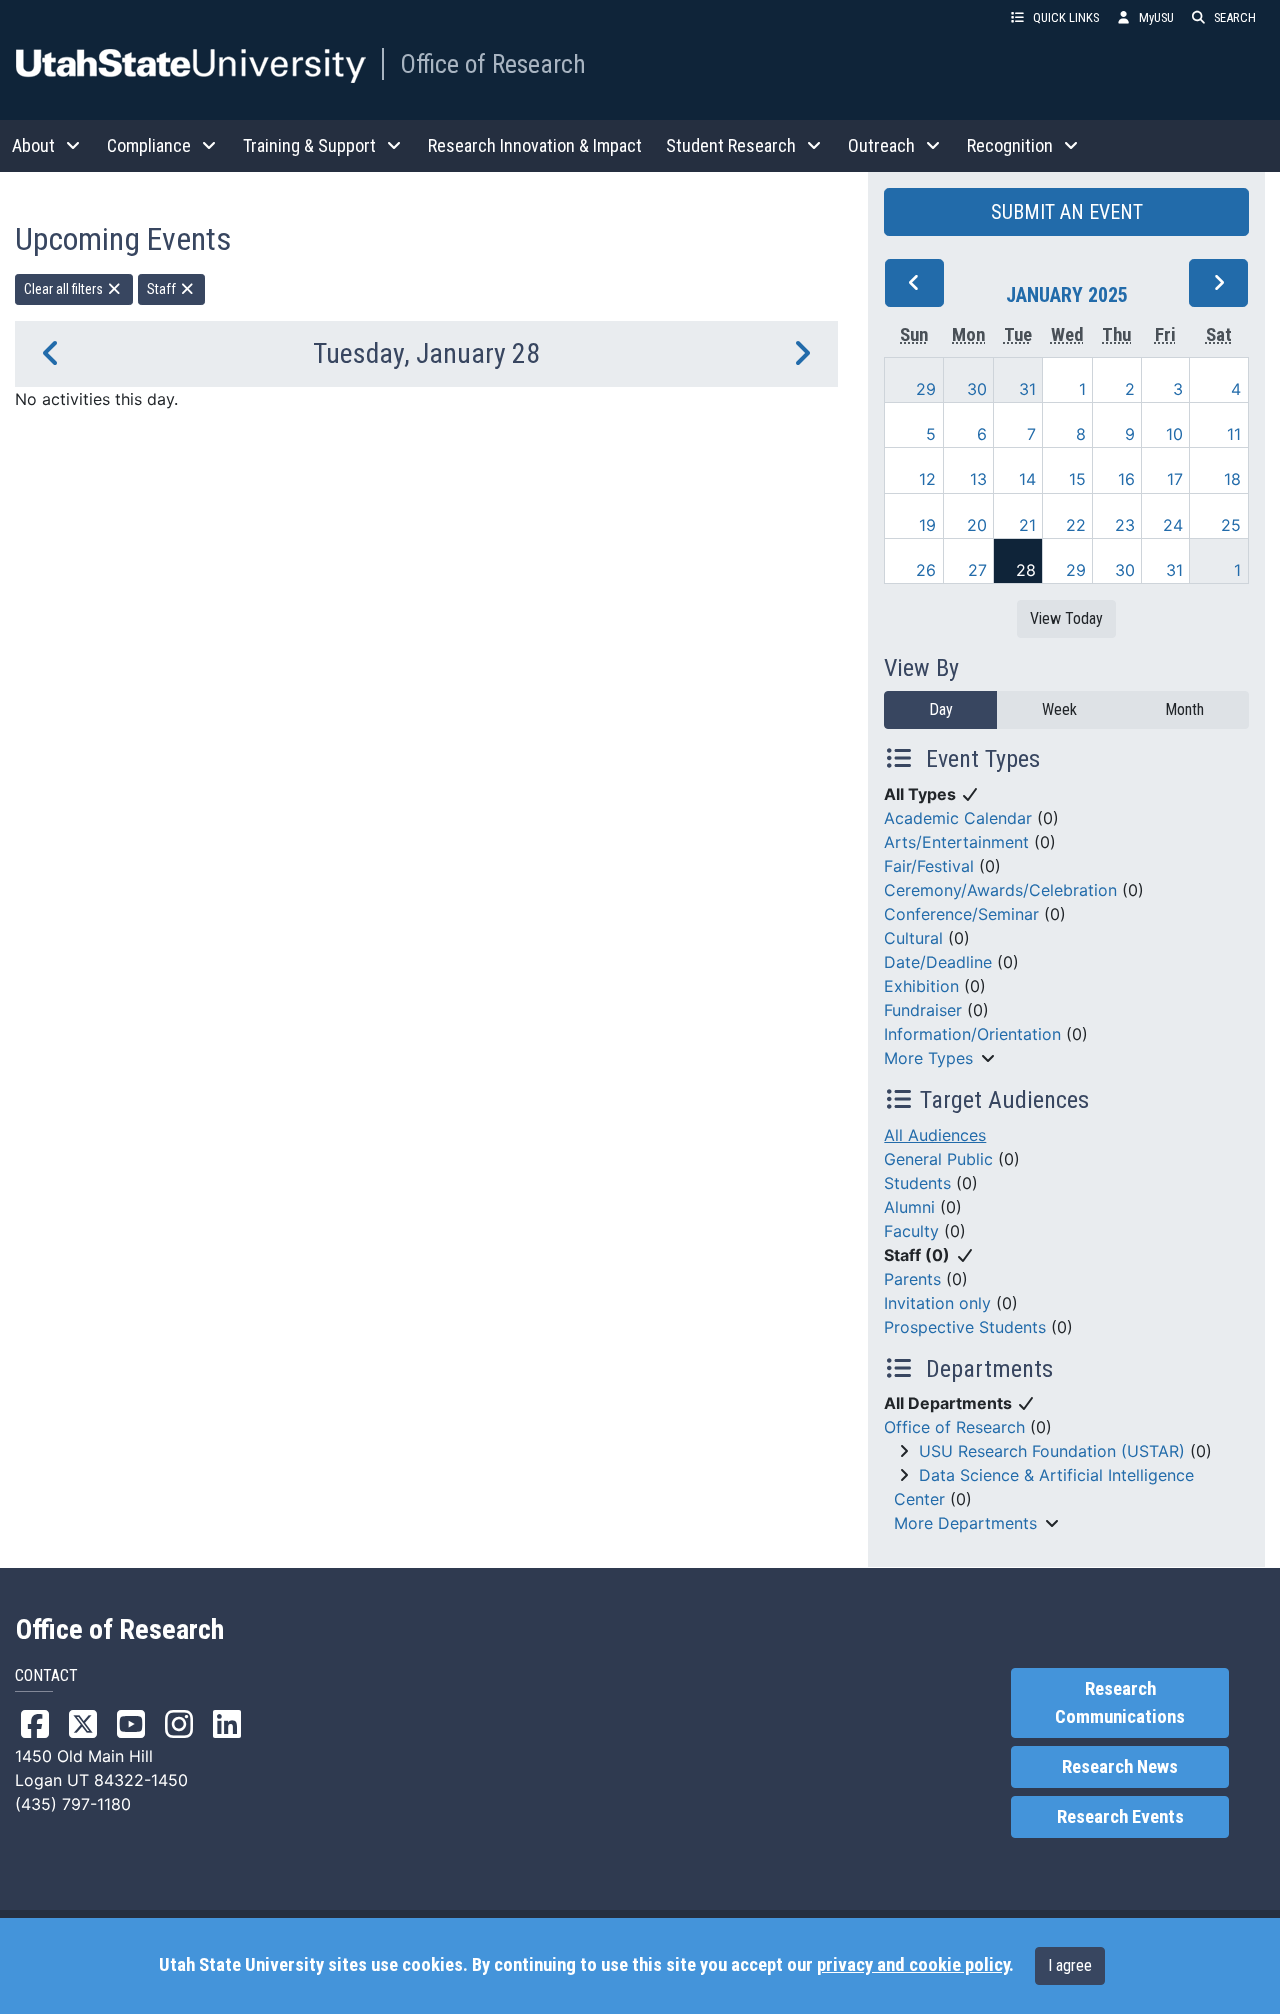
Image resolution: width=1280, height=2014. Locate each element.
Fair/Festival (929, 866)
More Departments (965, 1523)
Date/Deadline (938, 962)
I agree (1070, 1965)
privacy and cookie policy (913, 1965)
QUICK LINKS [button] (1066, 17)
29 (926, 389)
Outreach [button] (881, 145)
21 (1027, 525)
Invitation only (937, 1303)
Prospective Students (965, 1327)
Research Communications (1120, 1703)
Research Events (1120, 1817)
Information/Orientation (972, 1034)
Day (941, 709)
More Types (928, 1058)
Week (1059, 709)
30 (977, 389)
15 (1077, 479)
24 (1173, 525)
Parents (912, 1279)
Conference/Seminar (961, 914)
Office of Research (493, 64)
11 (1234, 434)
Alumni (909, 1207)
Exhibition (921, 986)
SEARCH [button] (1235, 17)
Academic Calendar (958, 818)
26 (926, 570)
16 (1126, 479)
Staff (163, 289)
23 (1125, 525)
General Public (938, 1159)
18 (1232, 479)
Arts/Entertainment (956, 842)
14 (1027, 479)
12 (927, 479)
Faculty (911, 1231)
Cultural (913, 938)
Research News (1120, 1767)
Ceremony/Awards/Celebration (1000, 890)
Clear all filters (65, 289)
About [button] (33, 145)
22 (1076, 525)
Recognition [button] (1010, 145)
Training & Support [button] (309, 145)
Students (917, 1183)
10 (1174, 434)
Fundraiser (923, 1010)
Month (1184, 709)
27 (977, 570)
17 (1175, 479)
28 (1026, 570)
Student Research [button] (731, 145)
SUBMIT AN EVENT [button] (1067, 212)
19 (927, 525)
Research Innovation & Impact (535, 145)
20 (977, 525)
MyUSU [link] (1156, 17)
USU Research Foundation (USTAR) (1052, 1451)
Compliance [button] (149, 145)
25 (1231, 525)
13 (978, 479)
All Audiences (935, 1135)
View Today (1066, 618)
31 (1027, 389)
